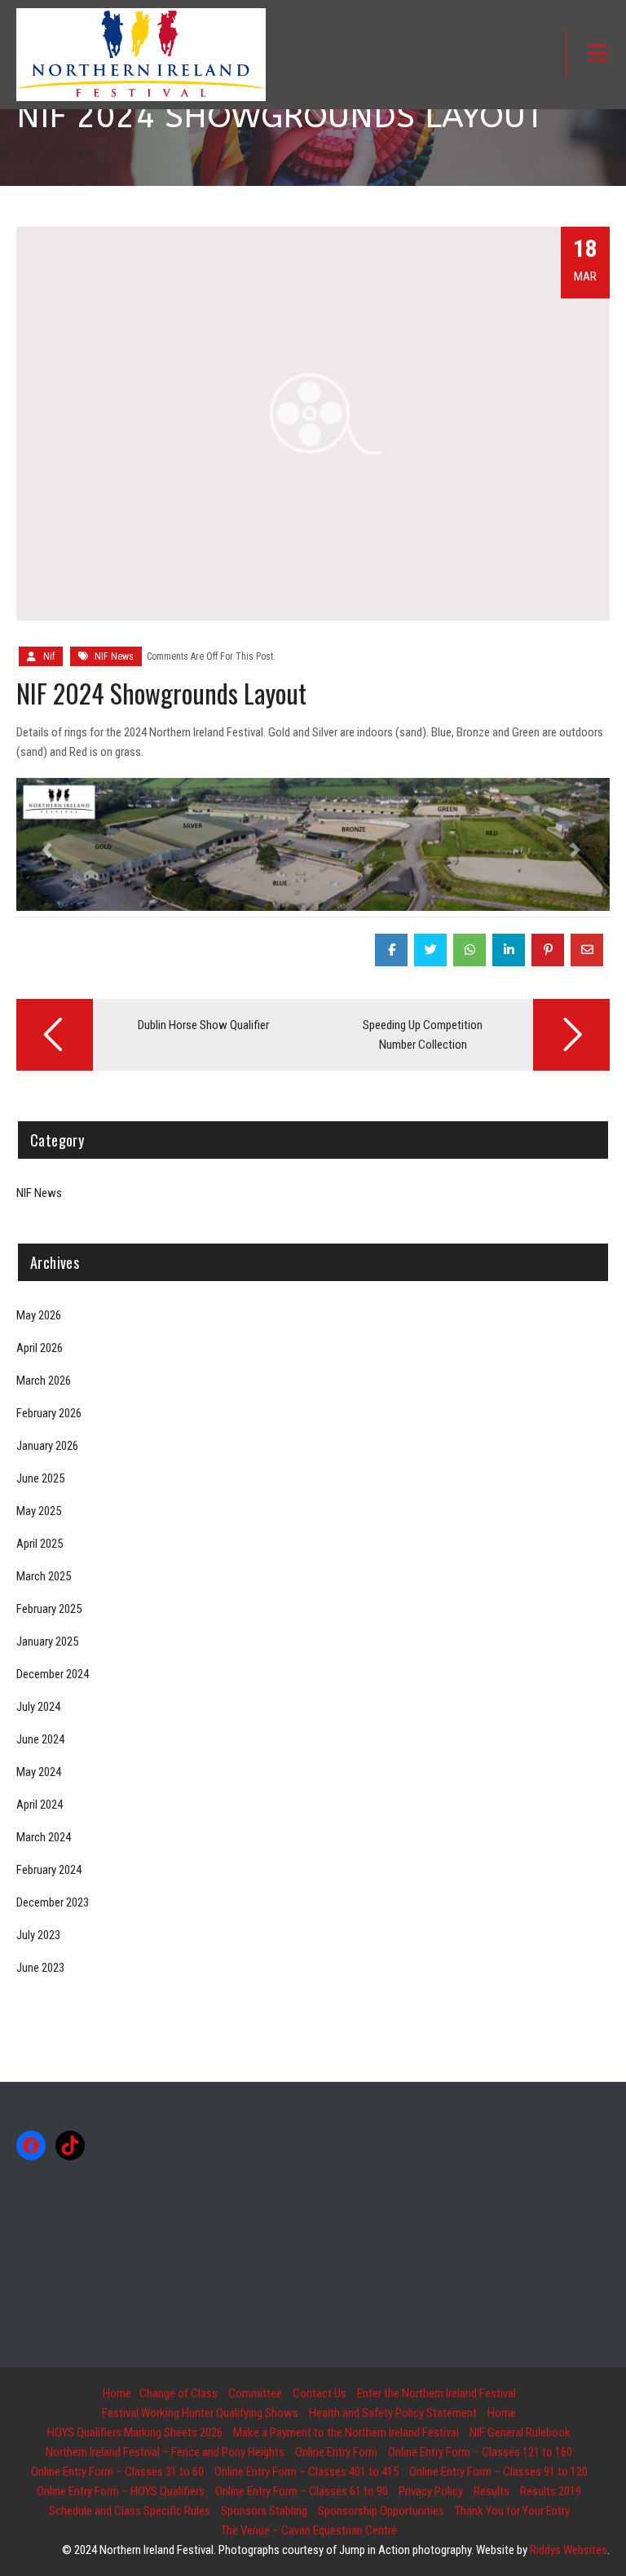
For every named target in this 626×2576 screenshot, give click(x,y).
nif (49, 656)
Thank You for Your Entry (512, 2511)
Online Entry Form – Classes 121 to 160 (480, 2452)
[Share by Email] (587, 950)
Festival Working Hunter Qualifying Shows (200, 2413)
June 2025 (40, 1478)
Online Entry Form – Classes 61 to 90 (302, 2491)
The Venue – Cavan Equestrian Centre (309, 2530)
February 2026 (49, 1413)
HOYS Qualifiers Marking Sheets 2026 (135, 2432)
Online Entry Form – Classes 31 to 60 (117, 2472)
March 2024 (44, 1837)
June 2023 (40, 1968)
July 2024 (38, 1707)
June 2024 (40, 1739)
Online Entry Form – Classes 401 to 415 (306, 2472)
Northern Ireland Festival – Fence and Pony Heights (165, 2452)
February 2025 (49, 1609)
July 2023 (38, 1935)
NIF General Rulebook (520, 2432)
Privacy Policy (431, 2491)
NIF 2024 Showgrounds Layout (161, 693)
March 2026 (44, 1381)
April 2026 (40, 1348)
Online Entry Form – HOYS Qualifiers (121, 2491)
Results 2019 (551, 2491)
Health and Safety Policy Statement (393, 2413)
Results (492, 2491)
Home (117, 2393)
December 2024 (53, 1674)
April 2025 (40, 1544)
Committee (255, 2393)
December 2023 (53, 1902)
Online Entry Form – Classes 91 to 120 (498, 2472)
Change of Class (179, 2393)
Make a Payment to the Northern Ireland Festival (346, 2432)
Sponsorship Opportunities (381, 2511)
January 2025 (47, 1641)
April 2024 (40, 1805)
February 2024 (49, 1870)
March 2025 (44, 1576)
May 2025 (39, 1511)
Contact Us (320, 2393)
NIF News (114, 656)
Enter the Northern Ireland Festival (436, 2393)
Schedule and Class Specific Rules (130, 2511)
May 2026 (39, 1315)
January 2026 (47, 1446)
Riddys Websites (569, 2550)
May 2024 (39, 1772)
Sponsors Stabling (264, 2511)
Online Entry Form (336, 2452)
